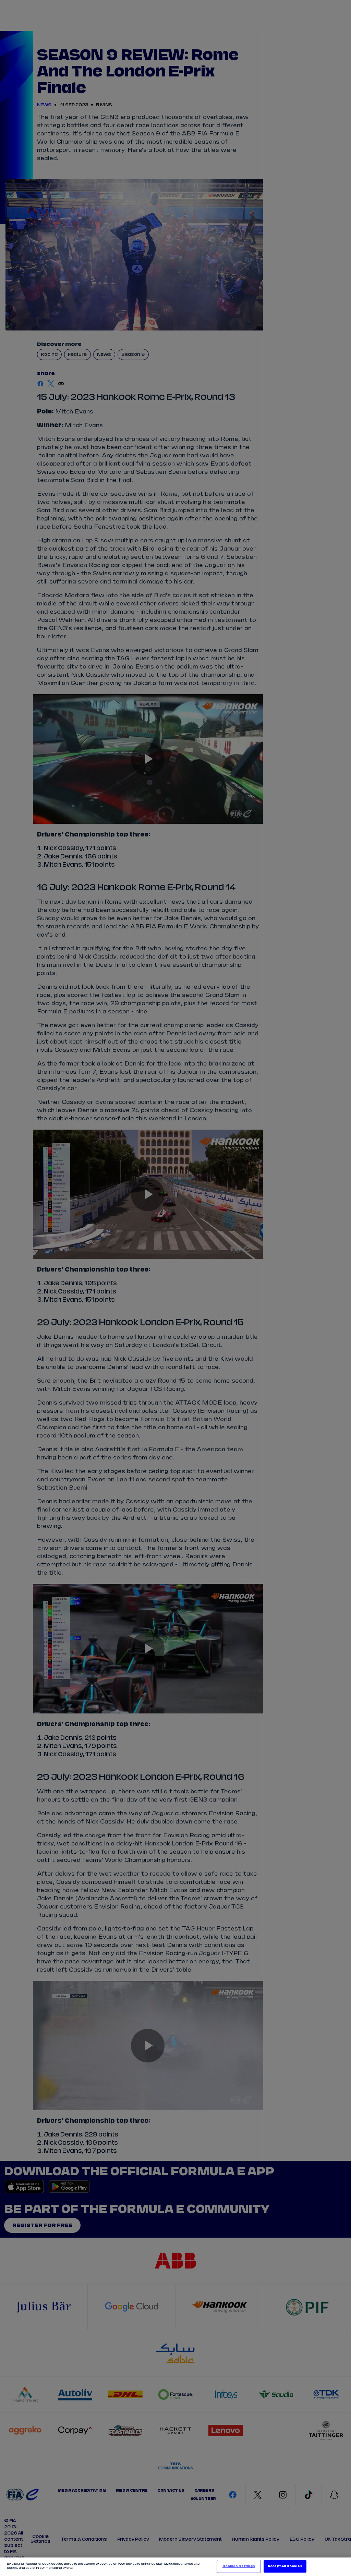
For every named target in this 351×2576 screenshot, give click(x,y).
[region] (175, 2567)
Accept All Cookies (285, 2566)
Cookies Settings (239, 2566)
